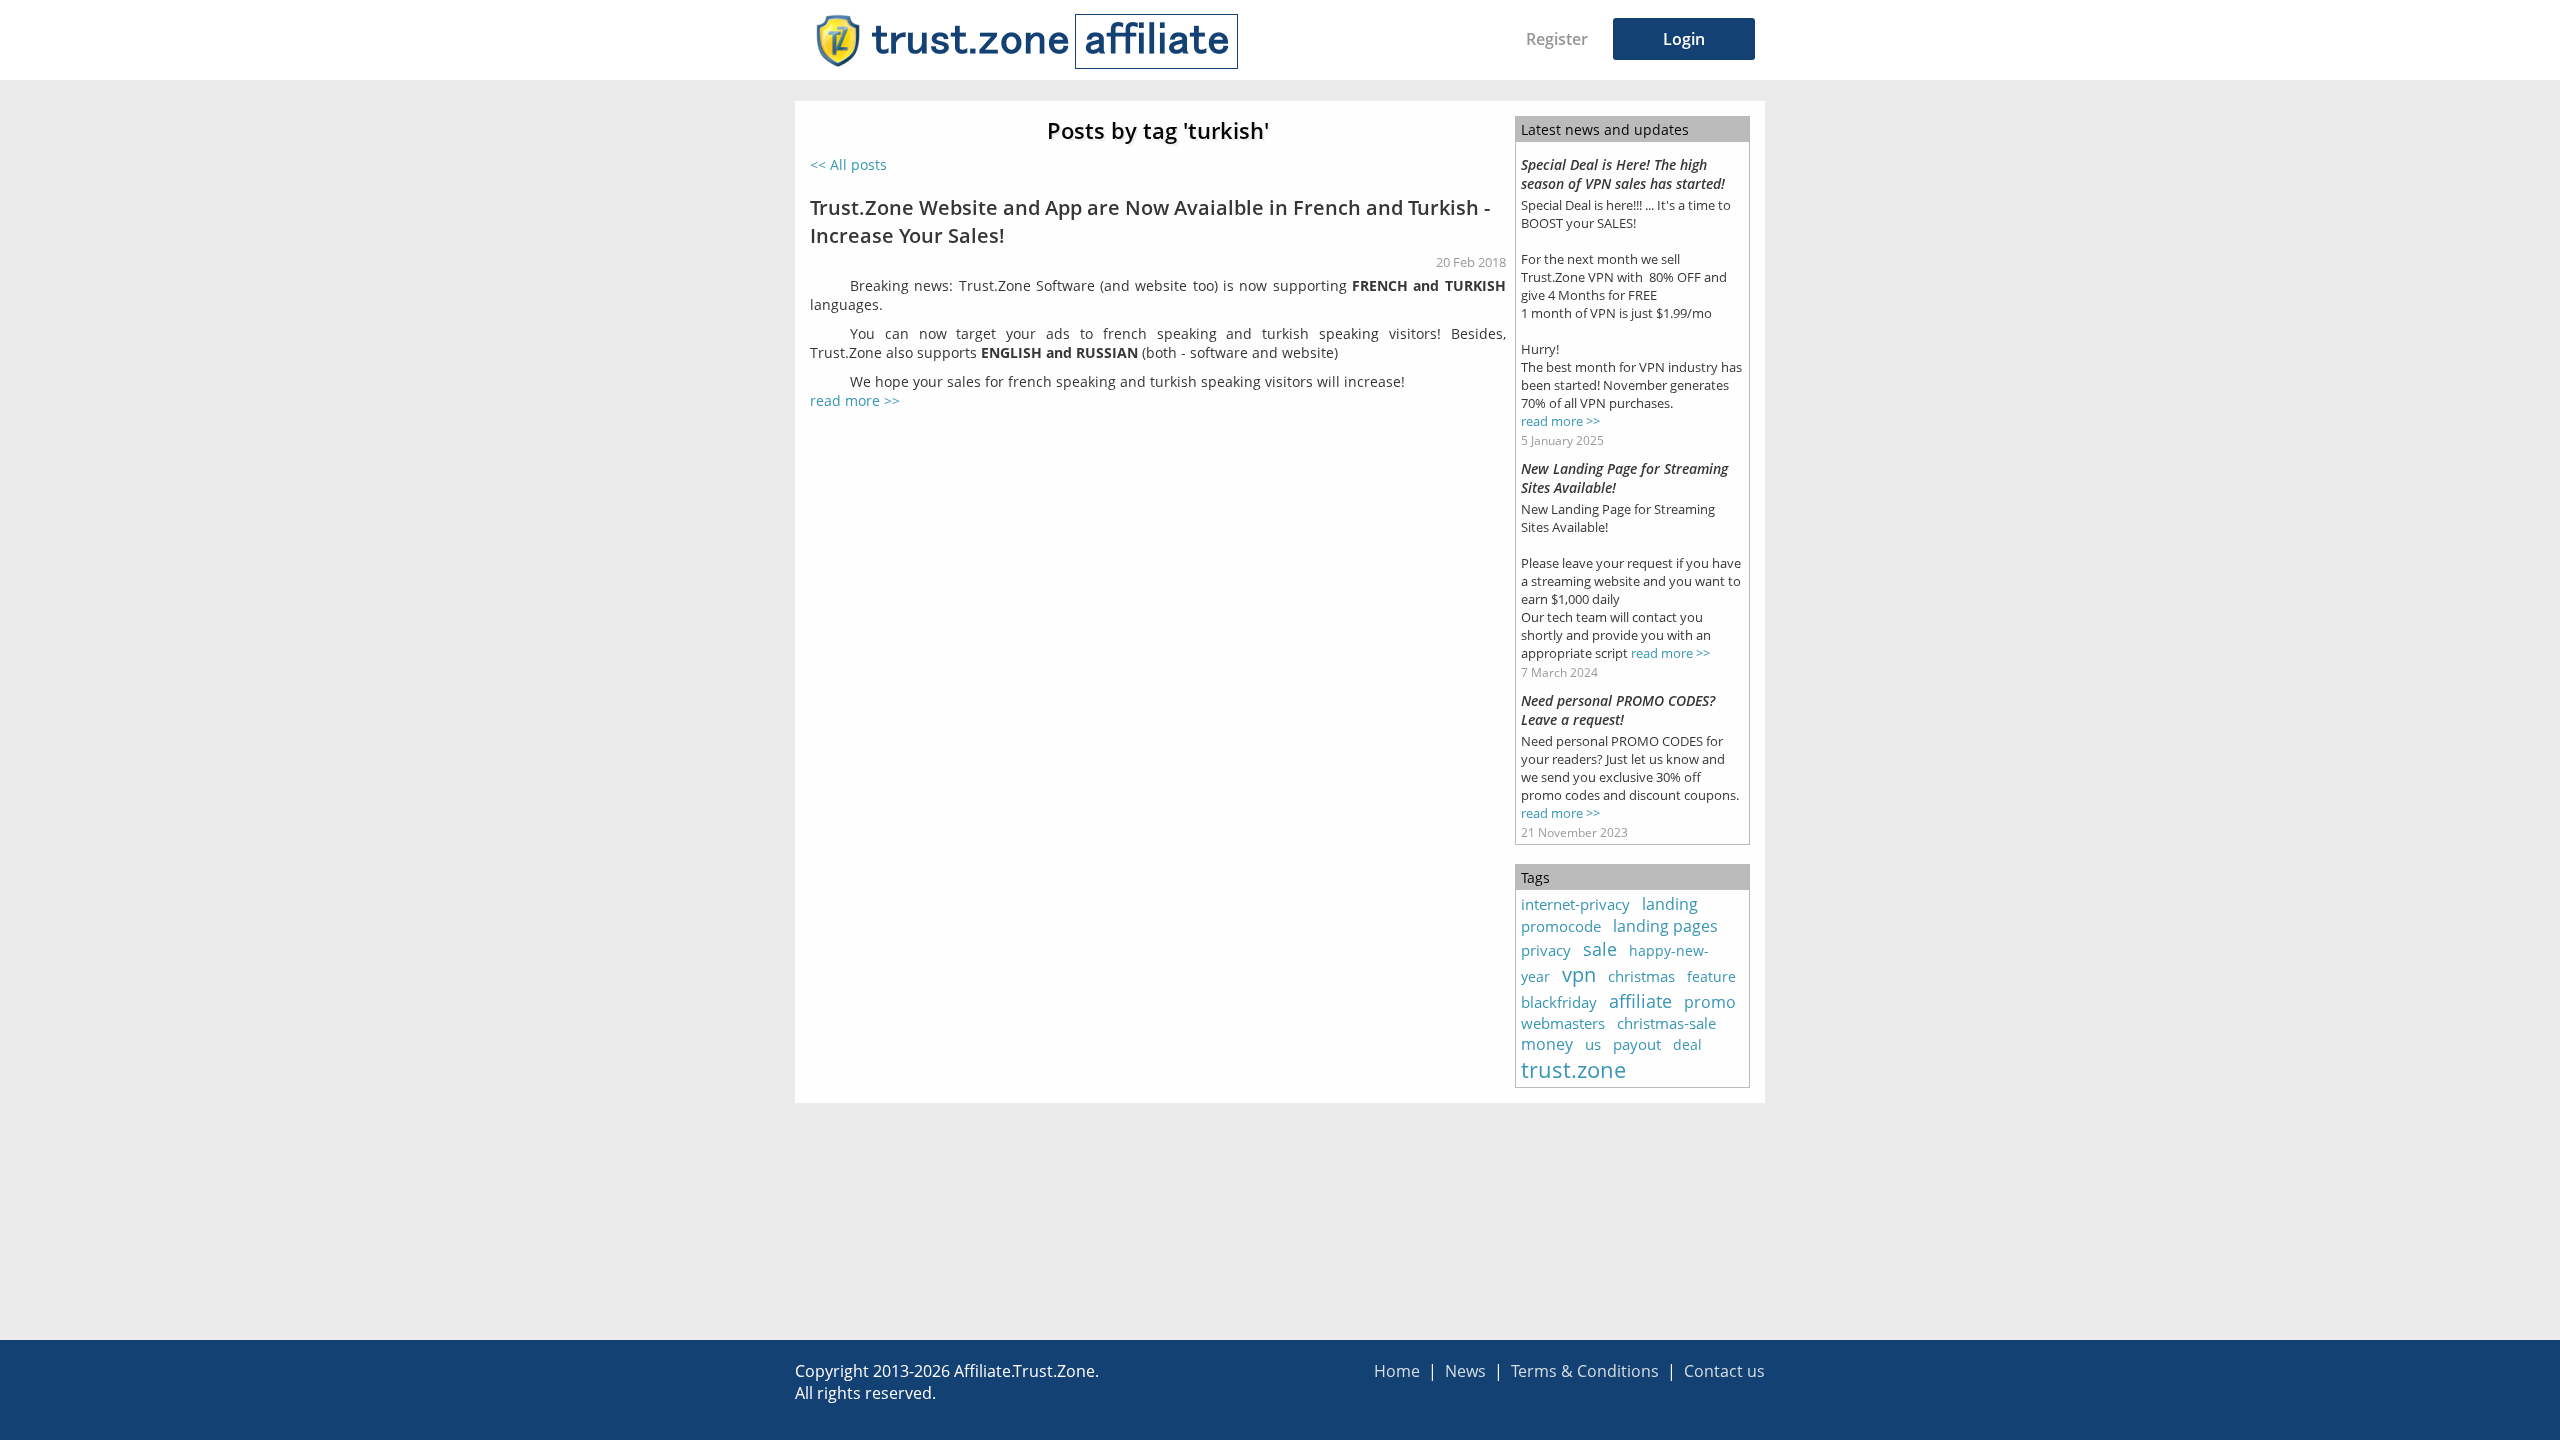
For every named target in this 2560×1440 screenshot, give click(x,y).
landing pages (1665, 926)
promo (1710, 1002)
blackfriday (1559, 1002)
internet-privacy (1575, 904)
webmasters (1563, 1023)
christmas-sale (1666, 1023)
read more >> (855, 400)
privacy (1546, 950)
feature (1711, 976)
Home (1397, 1371)
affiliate (1640, 1000)
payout (1637, 1044)
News (1465, 1371)
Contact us (1724, 1371)
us (1593, 1044)
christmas (1641, 976)
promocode (1561, 926)
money (1547, 1044)
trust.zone (1573, 1069)
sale (1600, 949)
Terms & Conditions (1585, 1371)
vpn (1579, 974)
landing (1670, 904)
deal (1687, 1044)
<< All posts (848, 164)
